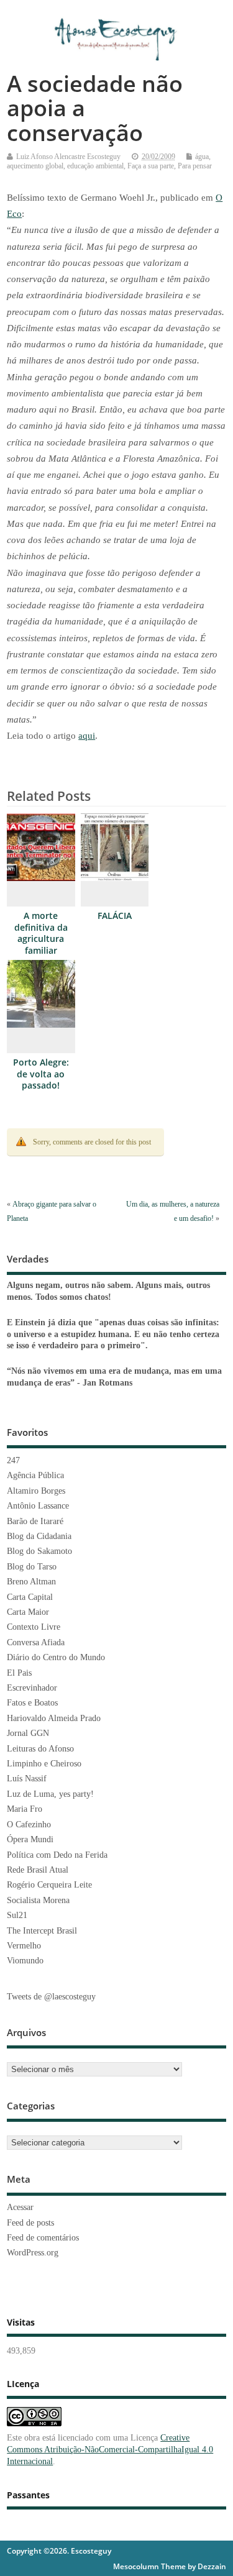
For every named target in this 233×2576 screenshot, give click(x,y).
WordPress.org (33, 2253)
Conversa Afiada (36, 1642)
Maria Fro (25, 1809)
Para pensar (195, 166)
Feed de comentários (43, 2238)
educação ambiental (95, 166)
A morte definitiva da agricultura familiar (41, 934)
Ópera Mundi (30, 1839)
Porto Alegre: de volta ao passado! (41, 1074)
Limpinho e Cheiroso (44, 1764)
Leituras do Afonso (40, 1749)
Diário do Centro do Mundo (56, 1657)
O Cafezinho (29, 1825)
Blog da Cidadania (39, 1536)
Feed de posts (30, 2223)
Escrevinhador (32, 1688)
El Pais (19, 1673)
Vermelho (24, 1946)
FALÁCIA (115, 916)
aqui (87, 736)
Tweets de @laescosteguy (51, 1997)
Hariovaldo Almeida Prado (54, 1718)
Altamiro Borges (36, 1491)
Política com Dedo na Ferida (57, 1855)
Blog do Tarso (32, 1567)
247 (13, 1460)
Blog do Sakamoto (39, 1551)
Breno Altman (31, 1582)
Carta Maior (28, 1612)
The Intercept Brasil (42, 1931)
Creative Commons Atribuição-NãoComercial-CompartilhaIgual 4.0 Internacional (110, 2450)
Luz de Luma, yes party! (50, 1794)
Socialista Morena (38, 1900)
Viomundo (25, 1961)
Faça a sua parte (151, 166)
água (202, 157)
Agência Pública (35, 1475)
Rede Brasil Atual (38, 1870)
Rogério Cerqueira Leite (49, 1885)
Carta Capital (30, 1597)
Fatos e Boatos (32, 1703)
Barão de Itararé (35, 1521)
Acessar (20, 2207)
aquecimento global (35, 166)
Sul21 (17, 1915)
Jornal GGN (28, 1733)
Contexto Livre (34, 1627)
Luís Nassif (27, 1779)
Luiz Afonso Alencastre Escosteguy (68, 157)
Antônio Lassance (38, 1506)
